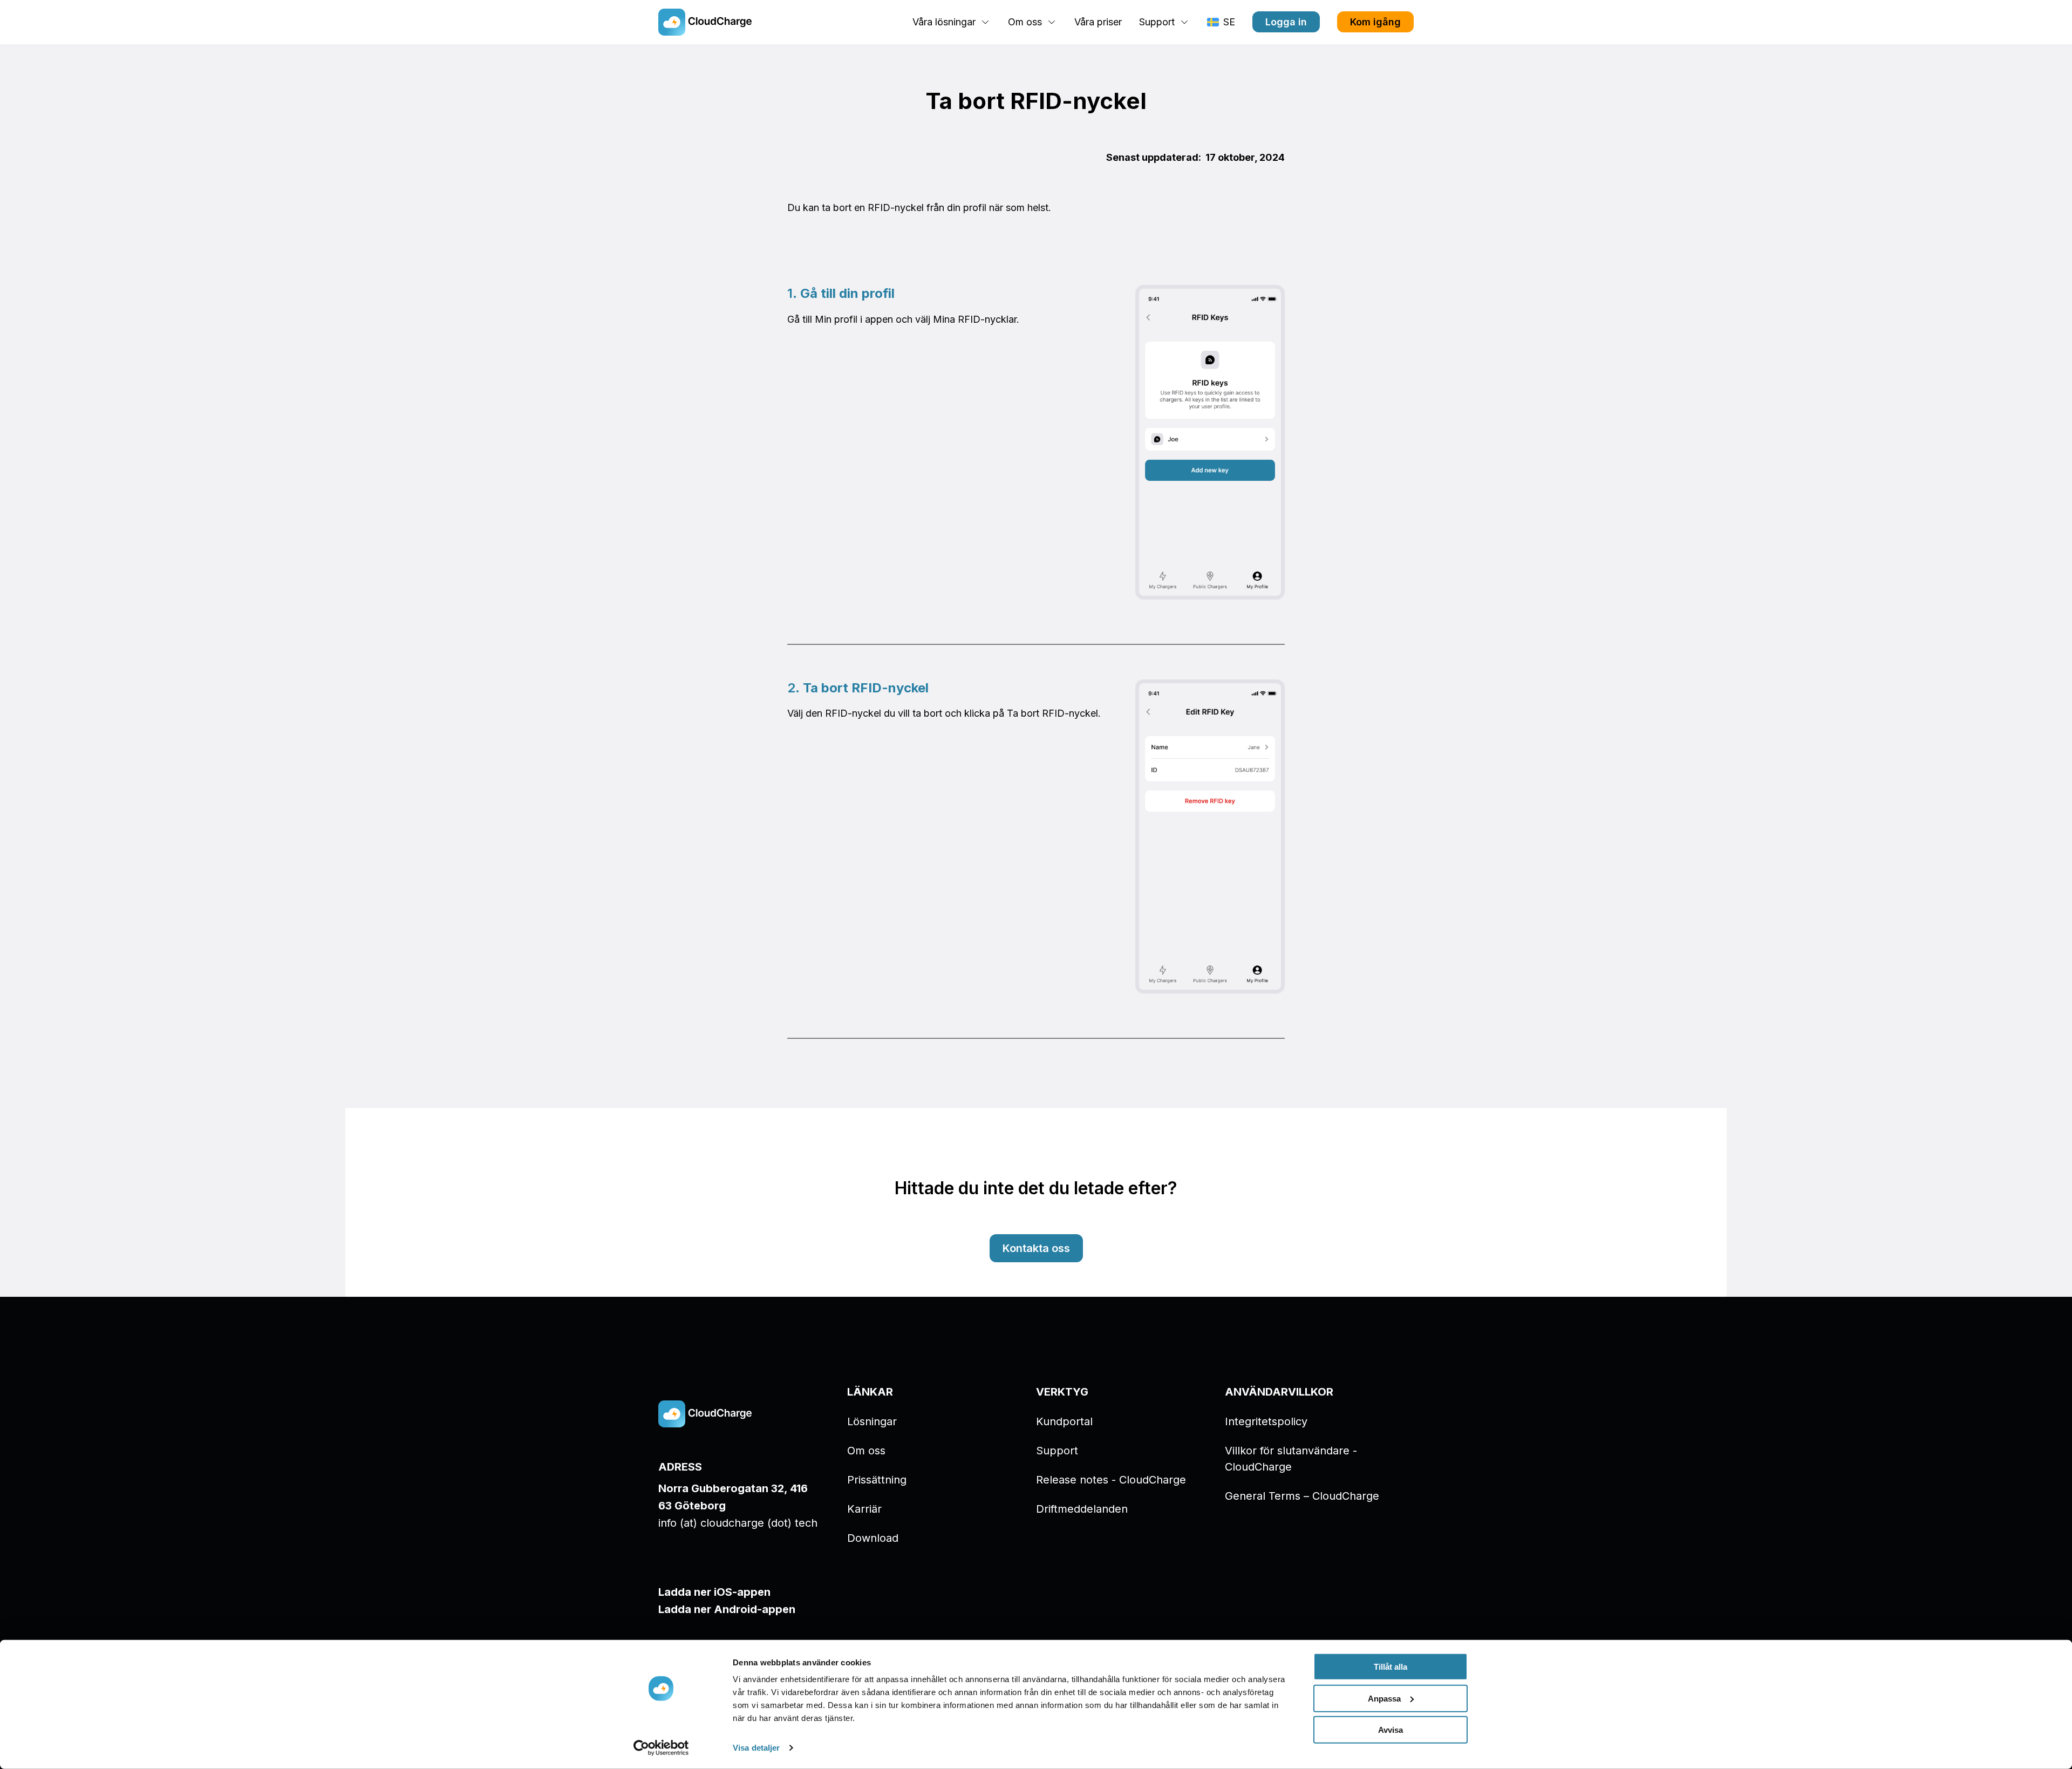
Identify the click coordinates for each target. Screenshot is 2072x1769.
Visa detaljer (756, 1748)
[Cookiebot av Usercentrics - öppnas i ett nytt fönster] (661, 1748)
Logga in (1286, 22)
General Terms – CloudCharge (1302, 1496)
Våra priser (1098, 22)
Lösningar (872, 1421)
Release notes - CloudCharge (1111, 1480)
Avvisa (1391, 1730)
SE (1229, 22)
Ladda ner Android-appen (727, 1609)
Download (873, 1538)
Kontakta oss (1036, 1248)
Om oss (866, 1451)
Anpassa (1384, 1698)
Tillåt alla (1391, 1667)
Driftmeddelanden (1082, 1509)
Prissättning (877, 1480)
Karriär (864, 1509)
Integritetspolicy (1266, 1421)
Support (1057, 1451)
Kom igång (1375, 22)
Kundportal (1064, 1421)
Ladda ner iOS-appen (714, 1592)
